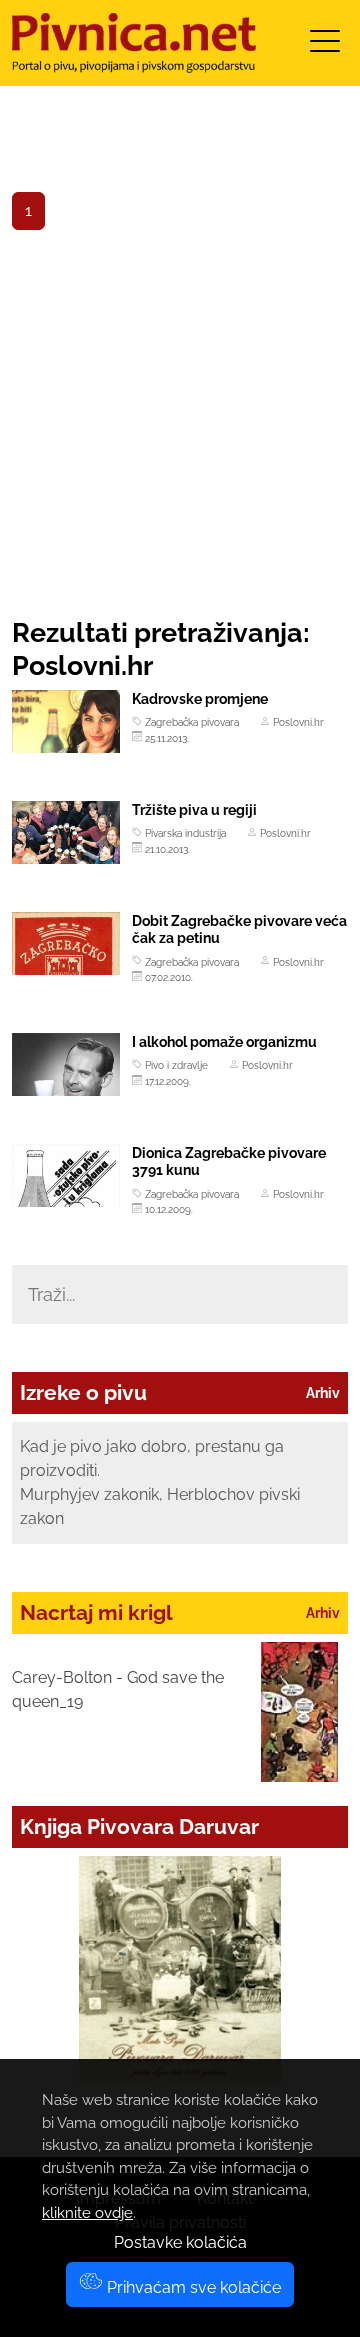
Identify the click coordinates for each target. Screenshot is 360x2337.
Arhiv (323, 1393)
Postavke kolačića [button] (180, 2242)
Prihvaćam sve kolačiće (192, 2287)
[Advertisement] (180, 426)
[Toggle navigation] (325, 47)
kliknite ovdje (87, 2213)
